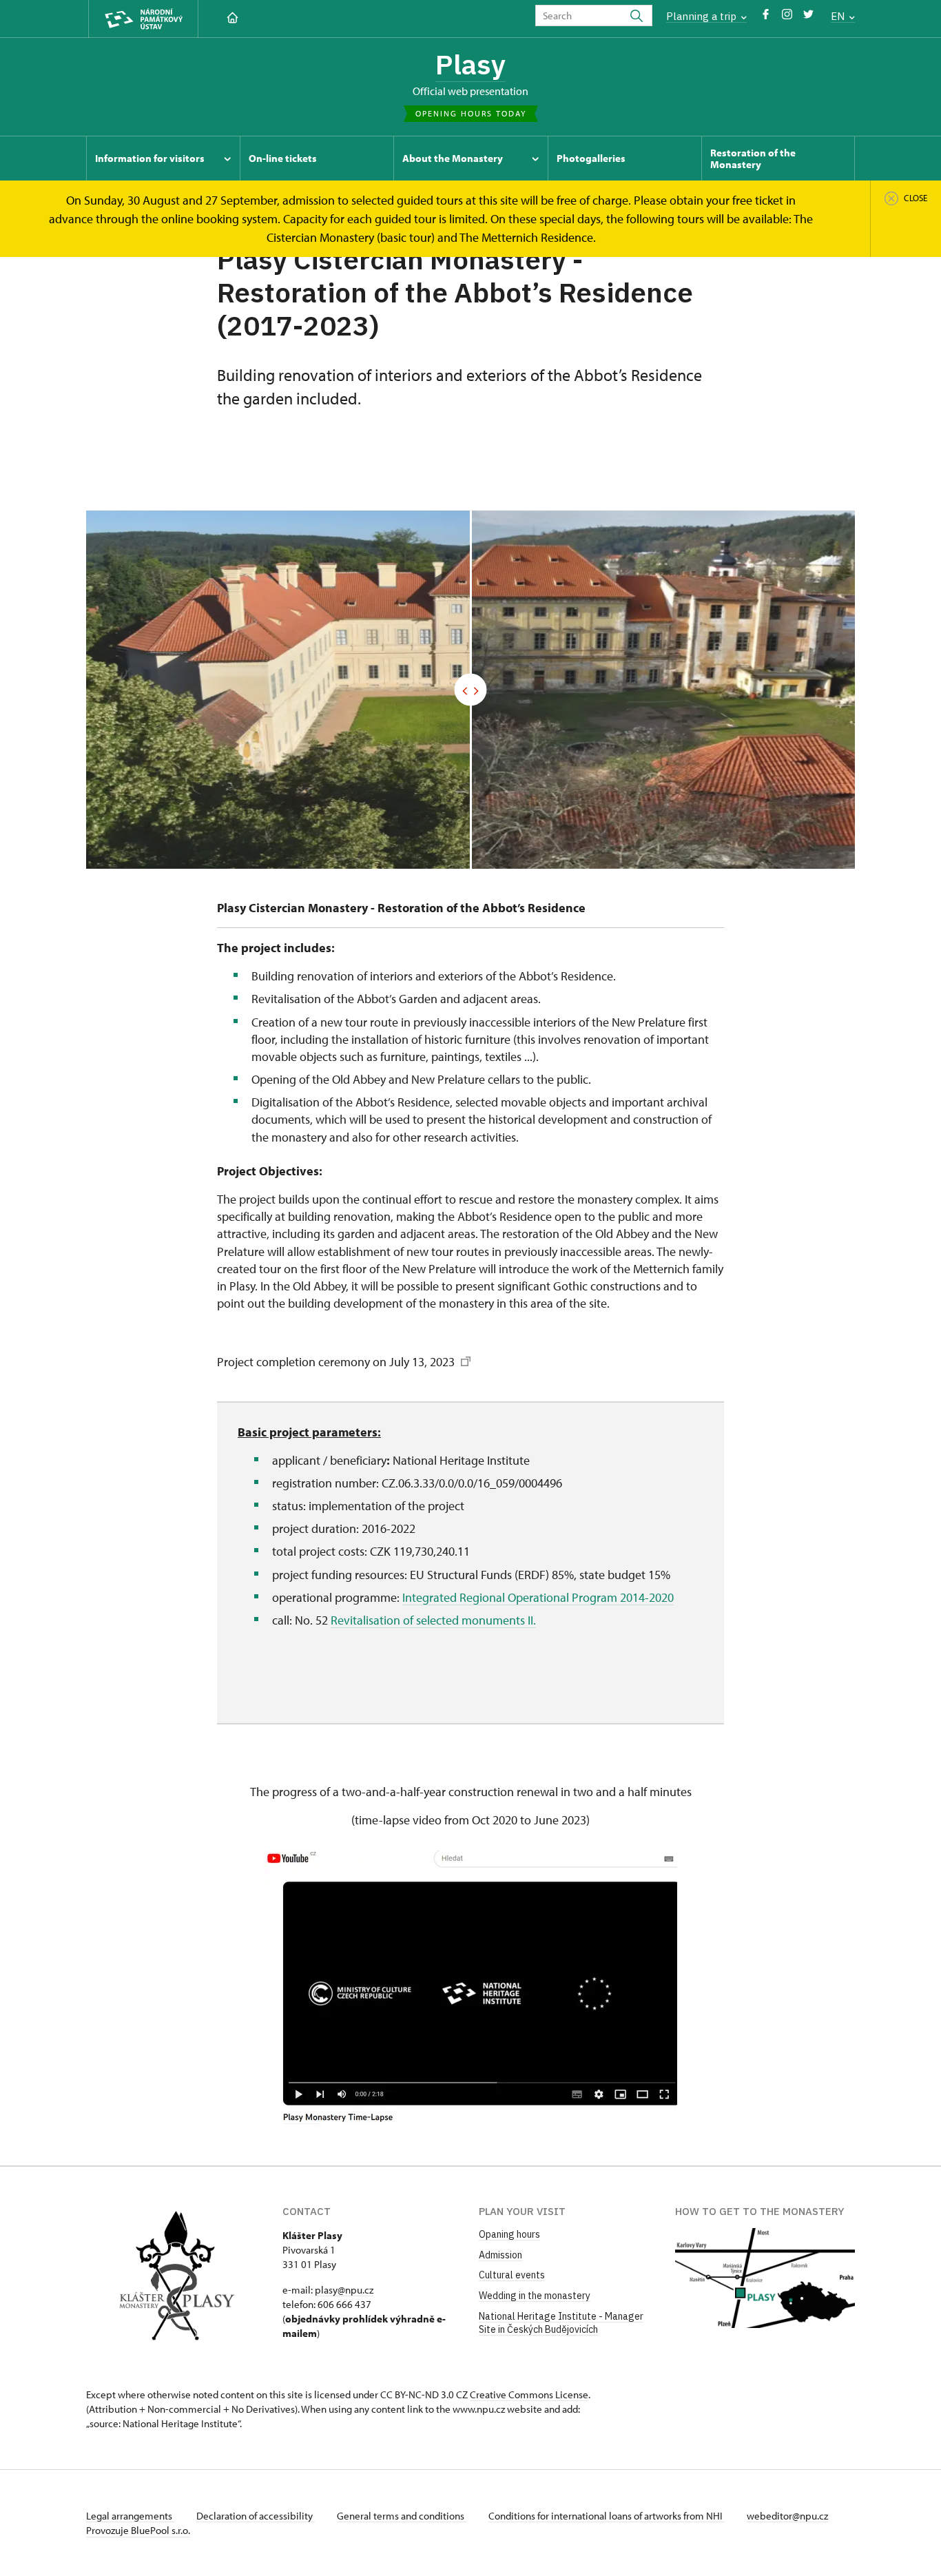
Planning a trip (703, 16)
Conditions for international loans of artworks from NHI (607, 2516)
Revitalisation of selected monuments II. (433, 1620)
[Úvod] (232, 16)
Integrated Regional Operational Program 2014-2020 (538, 1597)
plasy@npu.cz (344, 2290)
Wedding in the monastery (535, 2296)
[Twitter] (808, 18)
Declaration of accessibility (256, 2516)
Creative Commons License (529, 2394)
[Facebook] (766, 18)
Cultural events (512, 2275)
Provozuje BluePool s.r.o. (138, 2530)
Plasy (470, 64)
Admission (500, 2255)
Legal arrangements (130, 2516)
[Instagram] (787, 18)
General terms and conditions (402, 2516)
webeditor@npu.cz (787, 2516)
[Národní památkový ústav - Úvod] (143, 19)
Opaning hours (509, 2234)
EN (839, 16)
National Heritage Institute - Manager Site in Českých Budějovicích (561, 2323)
